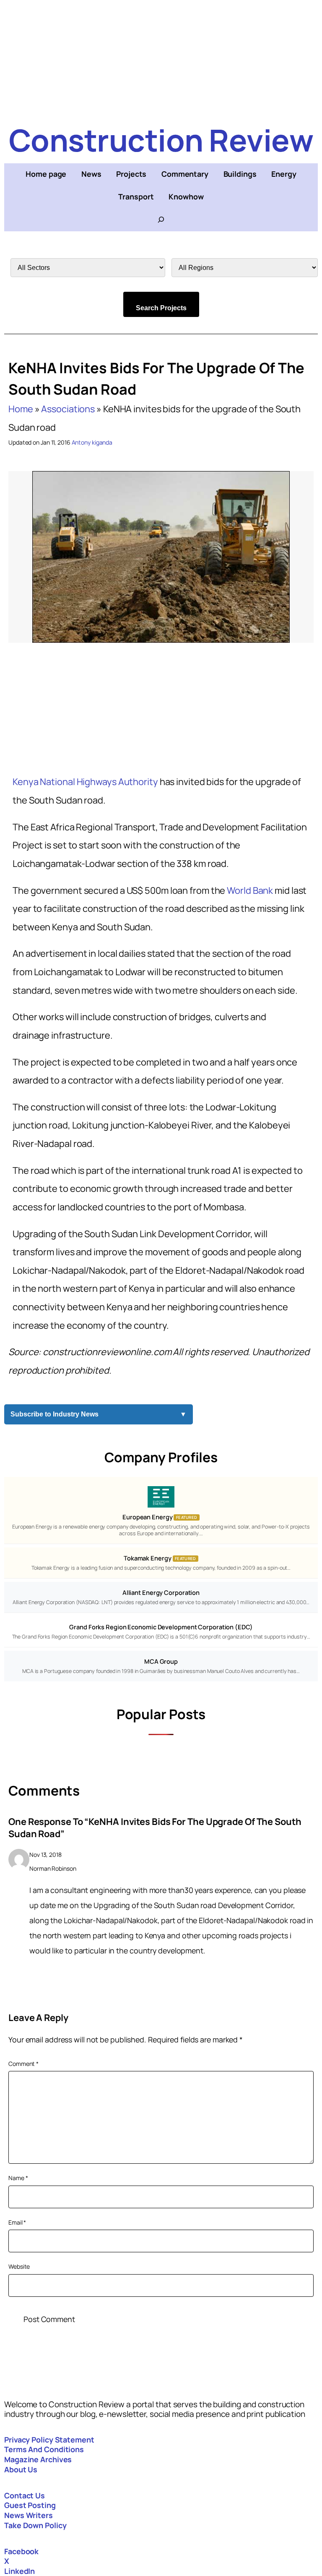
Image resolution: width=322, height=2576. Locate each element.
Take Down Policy (35, 2525)
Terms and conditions (44, 2449)
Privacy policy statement (49, 2440)
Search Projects (161, 308)
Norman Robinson (53, 1868)
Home (21, 409)
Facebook (21, 2551)
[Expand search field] (161, 220)
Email (17, 2222)
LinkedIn (19, 2571)
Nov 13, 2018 (45, 1855)
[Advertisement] (161, 59)
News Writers (29, 2515)
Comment (23, 2064)
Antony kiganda (92, 442)
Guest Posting (30, 2505)
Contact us (25, 2495)
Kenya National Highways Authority (86, 782)
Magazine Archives (38, 2459)
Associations (68, 409)
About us (21, 2469)
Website (19, 2266)
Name (18, 2178)
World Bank (250, 890)
